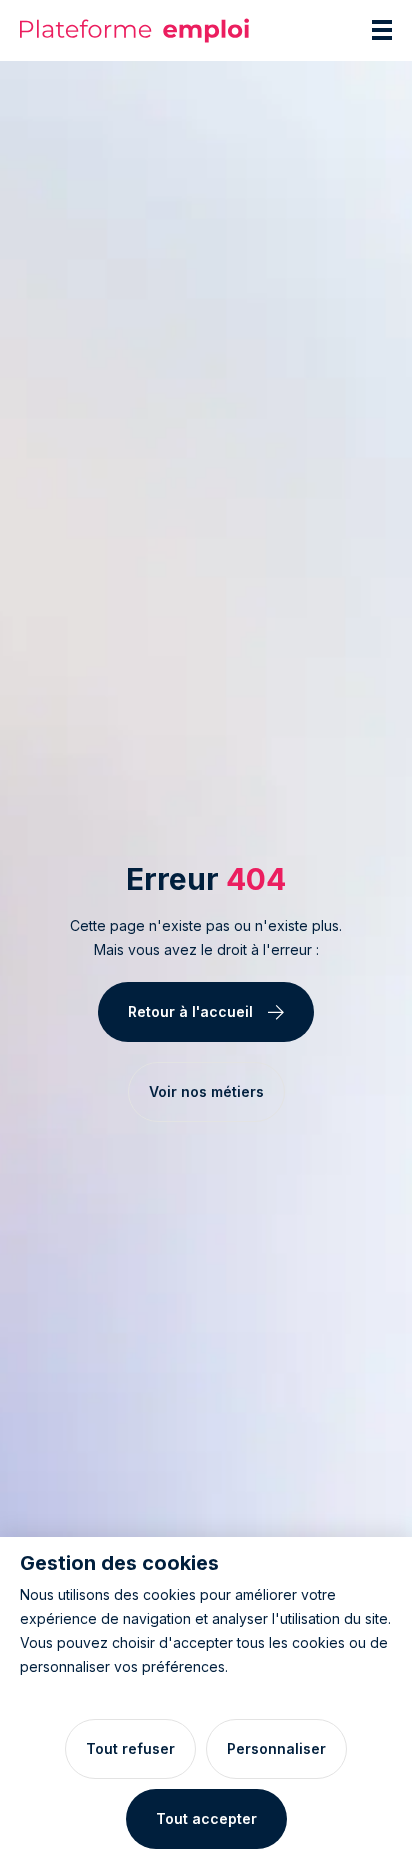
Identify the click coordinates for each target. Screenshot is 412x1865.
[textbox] (206, 938)
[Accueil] (135, 30)
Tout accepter (206, 1818)
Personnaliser (276, 1748)
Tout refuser (130, 1748)
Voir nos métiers (206, 1091)
